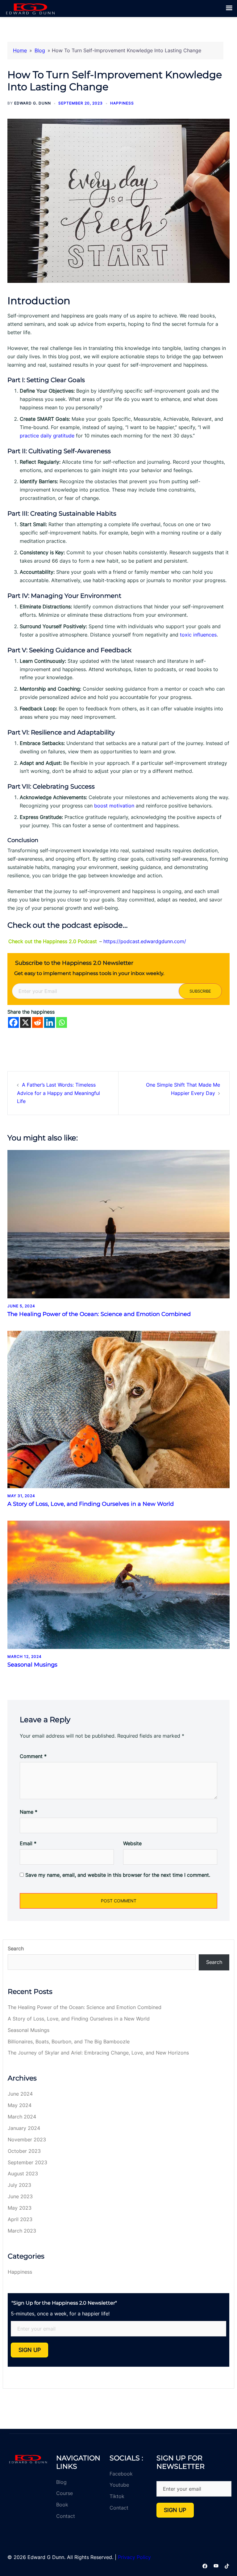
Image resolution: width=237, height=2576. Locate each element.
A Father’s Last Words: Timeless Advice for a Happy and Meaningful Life (58, 1093)
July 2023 (19, 2185)
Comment (33, 1756)
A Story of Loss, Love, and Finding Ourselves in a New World (91, 1504)
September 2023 (27, 2162)
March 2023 (22, 2231)
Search (16, 1948)
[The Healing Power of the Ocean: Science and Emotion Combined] (118, 1224)
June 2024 (20, 2094)
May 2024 (20, 2105)
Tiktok (117, 2496)
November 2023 (27, 2140)
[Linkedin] (50, 1022)
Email (28, 1843)
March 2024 (22, 2117)
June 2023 (20, 2196)
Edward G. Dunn (33, 103)
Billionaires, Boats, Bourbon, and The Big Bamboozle (69, 2042)
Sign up (30, 2350)
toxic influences (197, 635)
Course (64, 2493)
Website (132, 1843)
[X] (25, 1022)
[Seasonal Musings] (118, 1584)
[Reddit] (37, 1022)
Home (20, 50)
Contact (66, 2516)
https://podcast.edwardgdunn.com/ (145, 941)
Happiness (122, 103)
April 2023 (20, 2219)
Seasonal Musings (32, 1665)
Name (29, 1812)
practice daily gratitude (47, 436)
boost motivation (114, 806)
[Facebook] (13, 1022)
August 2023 (23, 2174)
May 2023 (20, 2208)
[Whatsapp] (62, 1022)
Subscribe (200, 991)
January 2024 (24, 2128)
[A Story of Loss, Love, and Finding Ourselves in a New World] (118, 1409)
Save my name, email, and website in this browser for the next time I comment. (118, 1875)
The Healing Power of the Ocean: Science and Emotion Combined (99, 1314)
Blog (40, 50)
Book (62, 2505)
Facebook (121, 2474)
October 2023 (24, 2151)
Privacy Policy (134, 2557)
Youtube (119, 2485)
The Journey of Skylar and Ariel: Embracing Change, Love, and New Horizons (98, 2053)
